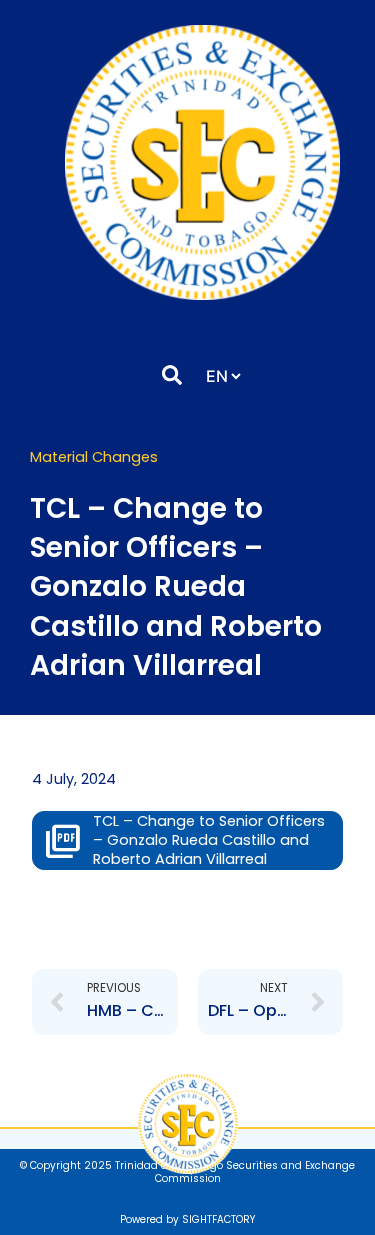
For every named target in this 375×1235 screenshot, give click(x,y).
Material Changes (94, 457)
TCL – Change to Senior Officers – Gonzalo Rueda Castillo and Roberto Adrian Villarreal (209, 840)
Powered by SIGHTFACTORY (187, 1219)
